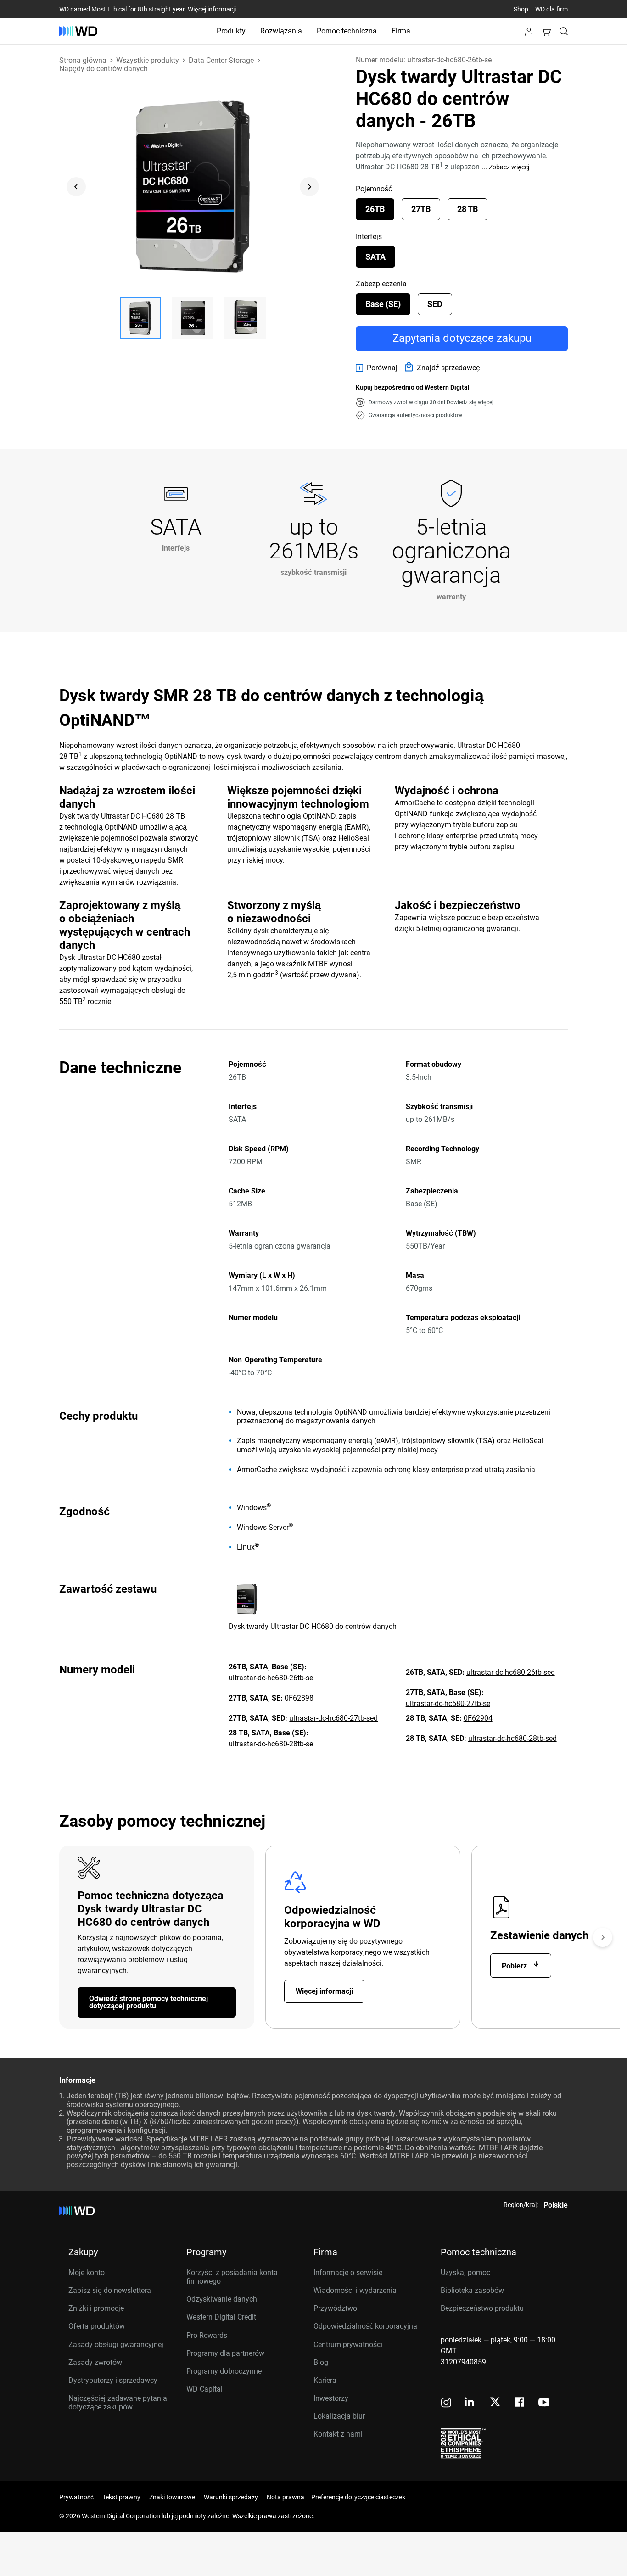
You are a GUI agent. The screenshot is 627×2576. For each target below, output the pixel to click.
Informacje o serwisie (348, 2272)
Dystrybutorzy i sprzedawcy (113, 2380)
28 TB (467, 209)
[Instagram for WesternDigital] (446, 2403)
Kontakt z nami (338, 2434)
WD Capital (204, 2389)
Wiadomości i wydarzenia (355, 2290)
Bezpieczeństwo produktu (482, 2308)
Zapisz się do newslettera (110, 2290)
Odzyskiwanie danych (222, 2299)
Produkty (231, 31)
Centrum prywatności (348, 2345)
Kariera (325, 2380)
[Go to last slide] (76, 187)
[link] (377, 368)
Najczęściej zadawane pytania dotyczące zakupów (118, 2403)
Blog (321, 2362)
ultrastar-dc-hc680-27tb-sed (333, 1718)
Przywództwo (335, 2308)
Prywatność (76, 2497)
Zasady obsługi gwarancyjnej (116, 2345)
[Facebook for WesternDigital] (520, 2403)
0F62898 (299, 1698)
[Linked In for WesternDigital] (470, 2403)
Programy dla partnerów (225, 2353)
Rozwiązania (281, 31)
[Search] (564, 31)
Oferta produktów (97, 2326)
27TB (421, 209)
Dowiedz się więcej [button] (470, 402)
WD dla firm (551, 9)
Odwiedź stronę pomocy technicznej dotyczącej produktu (148, 2002)
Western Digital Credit (221, 2317)
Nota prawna (286, 2497)
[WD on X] (495, 2403)
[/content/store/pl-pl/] (78, 31)
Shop (521, 9)
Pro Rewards (207, 2335)
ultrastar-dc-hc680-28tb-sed (512, 1738)
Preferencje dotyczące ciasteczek (358, 2497)
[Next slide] (309, 187)
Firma (401, 31)
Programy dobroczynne (224, 2371)
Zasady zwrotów (95, 2362)
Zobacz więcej (509, 167)
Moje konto (87, 2272)
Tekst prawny (121, 2497)
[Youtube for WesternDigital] (544, 2403)
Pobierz (515, 1966)
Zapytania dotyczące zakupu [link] (462, 338)
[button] (529, 34)
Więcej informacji (212, 9)
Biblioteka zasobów (472, 2290)
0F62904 (478, 1718)
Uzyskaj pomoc (465, 2272)
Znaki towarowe (172, 2497)
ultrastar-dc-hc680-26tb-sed (511, 1672)
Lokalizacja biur (339, 2416)
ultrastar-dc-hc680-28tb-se (271, 1744)
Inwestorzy (331, 2398)
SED (435, 304)
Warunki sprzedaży (231, 2497)
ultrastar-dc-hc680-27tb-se (448, 1703)
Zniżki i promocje (96, 2308)
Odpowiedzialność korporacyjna (365, 2326)
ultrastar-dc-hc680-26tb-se (271, 1678)
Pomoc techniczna (347, 31)
